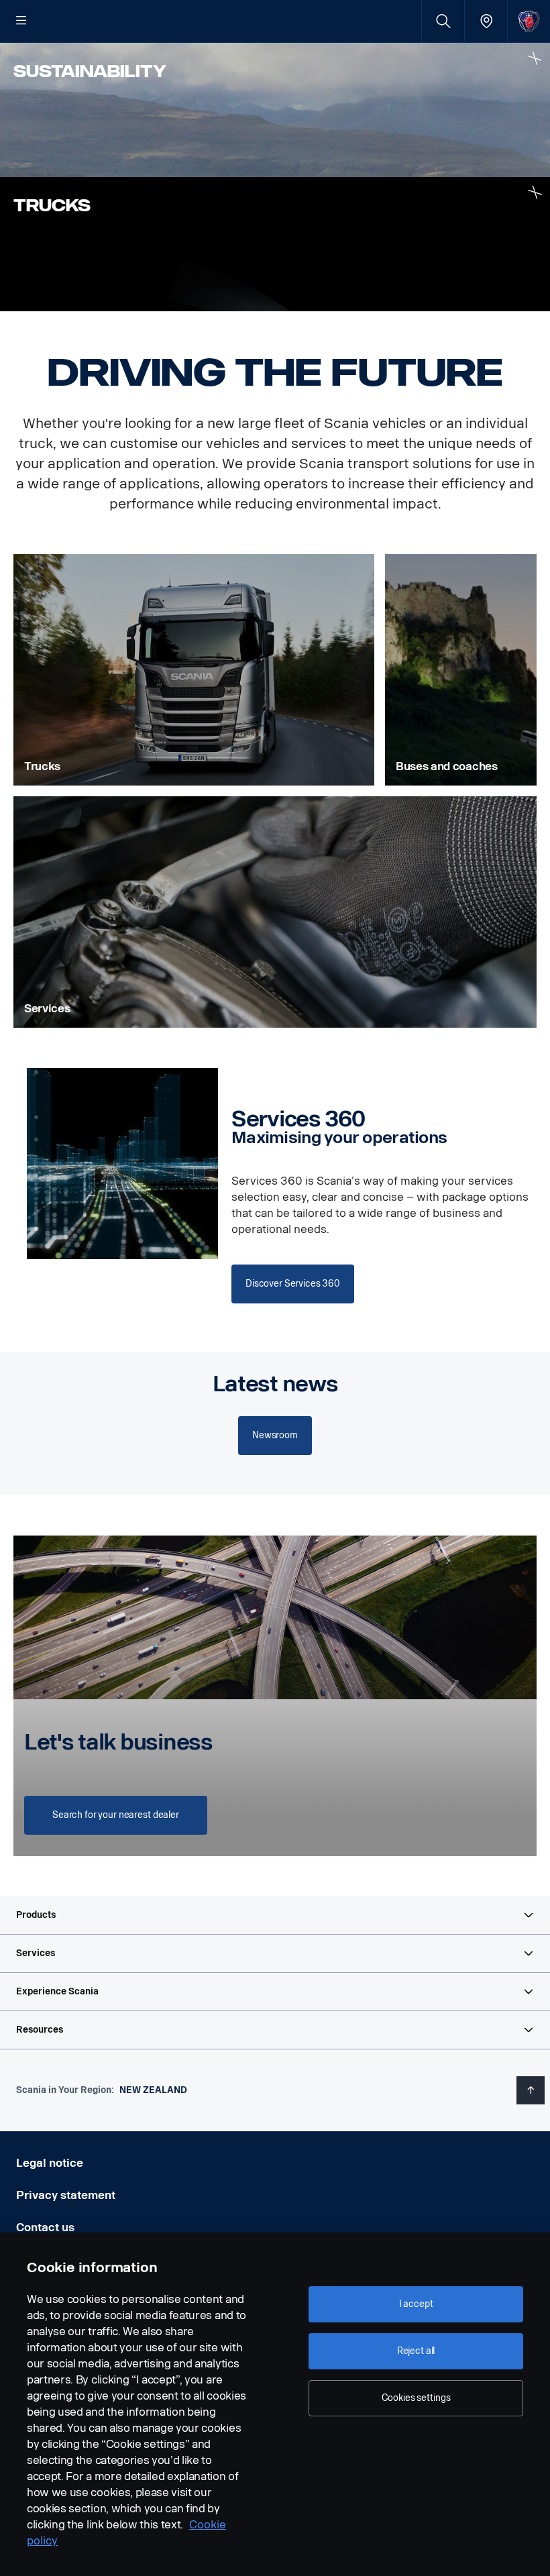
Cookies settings (416, 2398)
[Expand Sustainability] (535, 58)
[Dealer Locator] (486, 21)
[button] (275, 1915)
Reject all (416, 2351)
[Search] (443, 21)
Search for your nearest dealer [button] (116, 1815)
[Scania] (529, 21)
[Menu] (21, 21)
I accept (416, 2304)
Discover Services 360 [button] (293, 1284)
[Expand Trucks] (535, 192)
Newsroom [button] (275, 1435)
